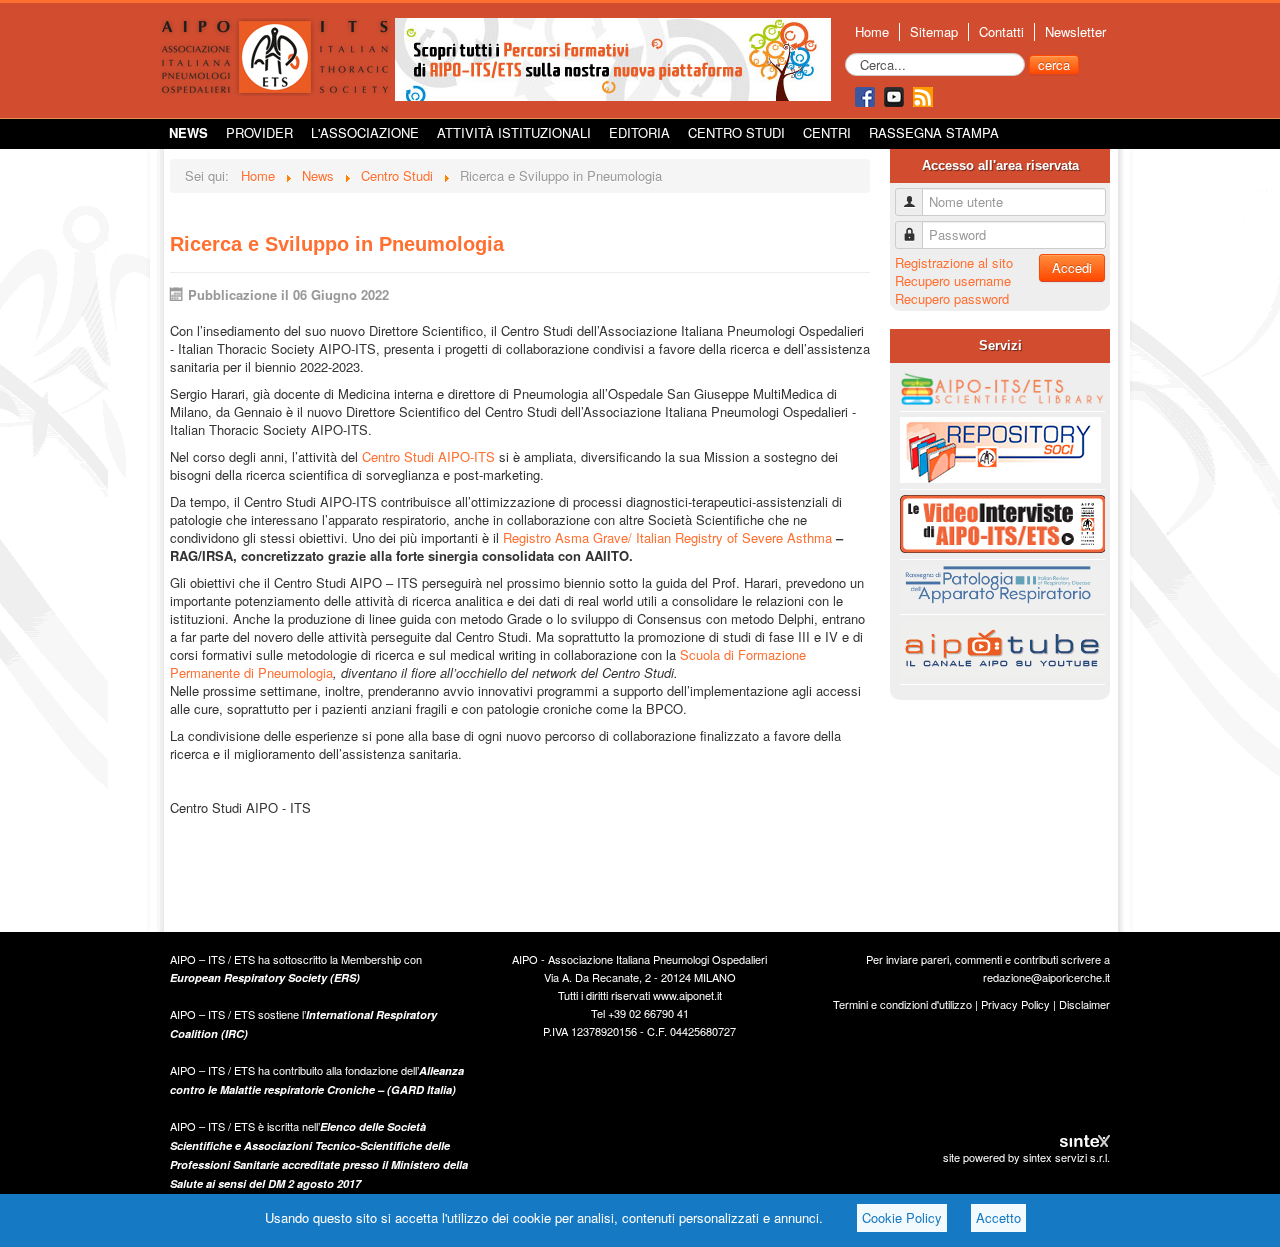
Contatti (1001, 32)
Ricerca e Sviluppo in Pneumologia (337, 244)
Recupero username (953, 280)
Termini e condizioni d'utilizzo (902, 1004)
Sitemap (934, 32)
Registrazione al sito (954, 262)
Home (872, 32)
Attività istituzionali (514, 132)
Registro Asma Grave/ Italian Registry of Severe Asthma (667, 537)
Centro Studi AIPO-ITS (428, 456)
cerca (1054, 64)
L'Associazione (365, 132)
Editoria (639, 132)
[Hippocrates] (613, 57)
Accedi (1072, 267)
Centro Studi (736, 132)
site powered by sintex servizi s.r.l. (1026, 1157)
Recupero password (952, 298)
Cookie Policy (902, 1217)
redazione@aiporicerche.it (1046, 977)
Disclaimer (1084, 1004)
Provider (259, 132)
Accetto (998, 1217)
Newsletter (1075, 32)
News (188, 132)
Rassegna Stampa (934, 132)
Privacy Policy (1015, 1004)
